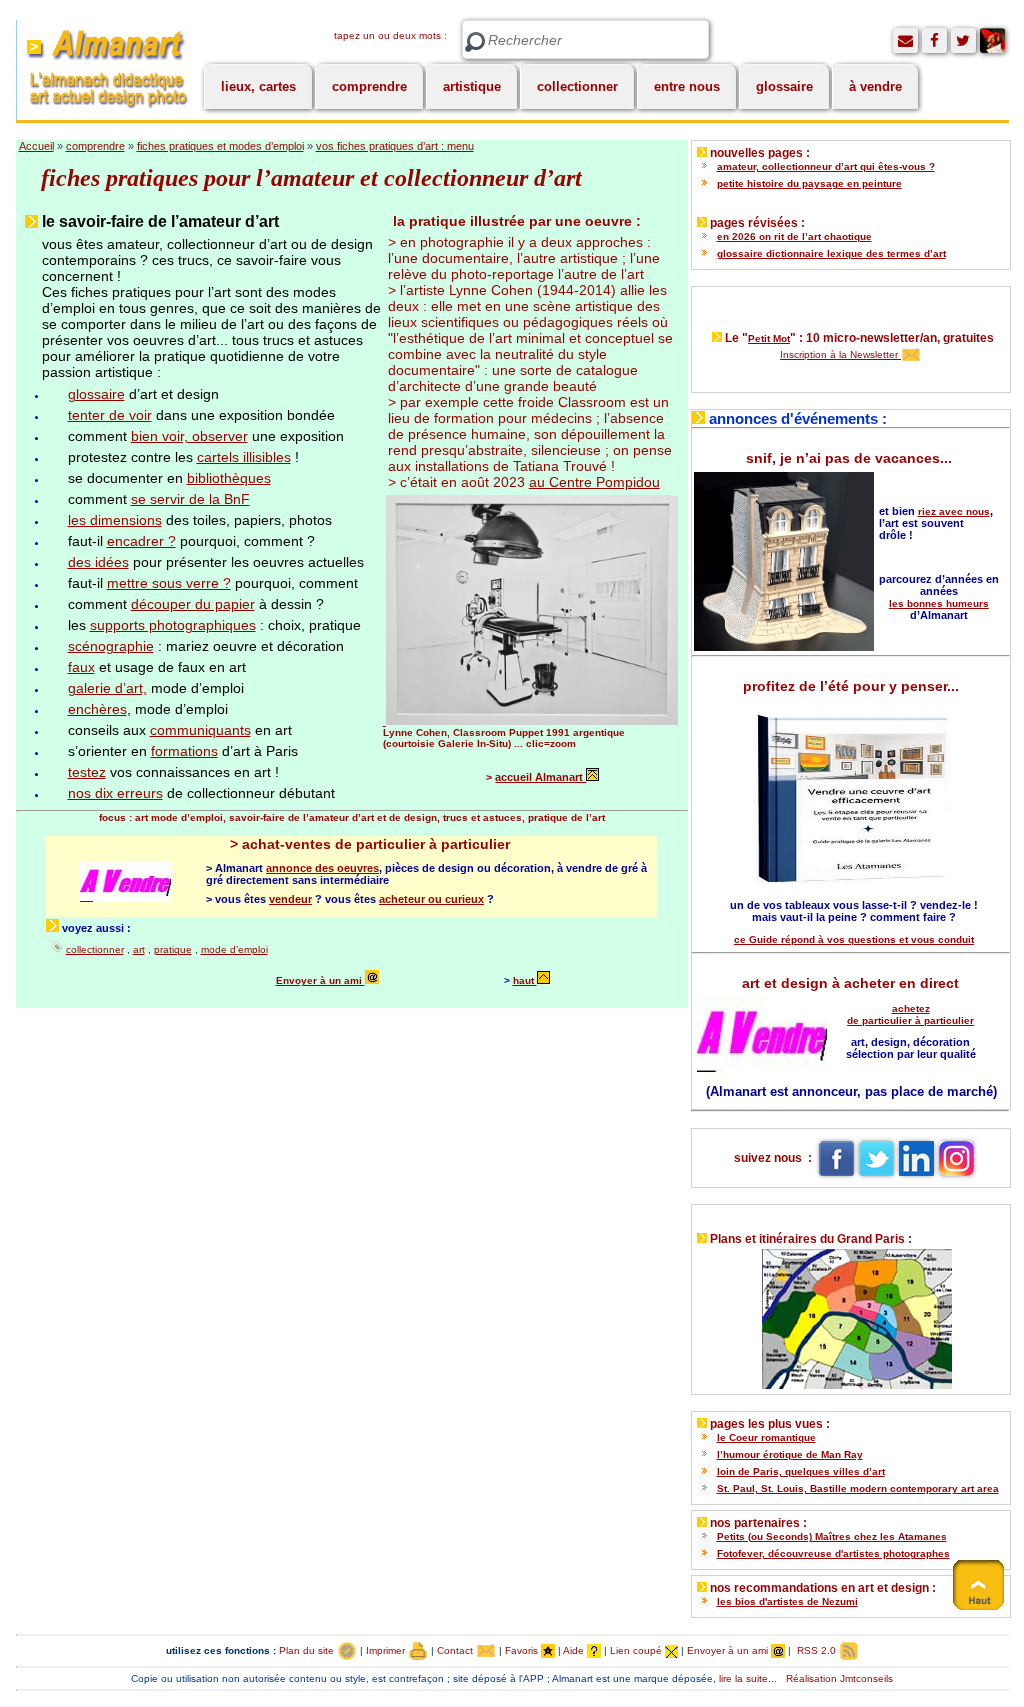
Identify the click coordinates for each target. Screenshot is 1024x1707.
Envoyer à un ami (320, 980)
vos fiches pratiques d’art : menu (395, 146)
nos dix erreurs (115, 793)
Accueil (36, 146)
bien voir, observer (189, 436)
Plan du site (308, 1650)
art (139, 949)
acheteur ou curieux (431, 899)
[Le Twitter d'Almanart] (963, 40)
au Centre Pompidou (594, 482)
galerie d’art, (107, 688)
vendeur (290, 899)
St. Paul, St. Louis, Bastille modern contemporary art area (858, 1488)
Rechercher (475, 42)
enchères (97, 709)
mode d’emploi (234, 949)
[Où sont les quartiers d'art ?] (850, 1314)
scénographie (111, 646)
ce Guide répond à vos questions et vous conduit (854, 939)
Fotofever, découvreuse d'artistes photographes (833, 1553)
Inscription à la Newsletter (840, 354)
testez (87, 772)
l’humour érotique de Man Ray (790, 1454)
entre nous (687, 86)
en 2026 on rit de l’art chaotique (794, 236)
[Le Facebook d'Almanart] (934, 40)
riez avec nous (954, 511)
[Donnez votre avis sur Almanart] (905, 40)
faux (81, 667)
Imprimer (387, 1650)
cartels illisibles (244, 457)
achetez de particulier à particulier (910, 1014)
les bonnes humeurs (939, 603)
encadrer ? (141, 541)
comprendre (369, 86)
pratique (173, 949)
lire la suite (743, 1678)
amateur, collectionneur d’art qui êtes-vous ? (826, 166)
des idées (98, 562)
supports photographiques (173, 625)
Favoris (523, 1650)
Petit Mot (769, 338)
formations (184, 751)
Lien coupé (637, 1650)
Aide (575, 1650)
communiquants (200, 730)
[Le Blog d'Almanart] (992, 40)
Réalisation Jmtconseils (839, 1678)
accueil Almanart (540, 777)
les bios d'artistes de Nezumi (787, 1601)
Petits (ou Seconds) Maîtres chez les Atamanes (832, 1536)
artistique (472, 86)
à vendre (875, 86)
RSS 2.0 (816, 1650)
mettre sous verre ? (169, 583)
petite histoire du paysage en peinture (809, 183)
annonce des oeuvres (322, 868)
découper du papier (193, 604)
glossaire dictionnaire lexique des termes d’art (831, 253)
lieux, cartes (258, 86)
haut (523, 980)
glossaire (784, 86)
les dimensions (115, 520)
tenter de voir (110, 415)
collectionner (577, 86)
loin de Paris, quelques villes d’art (801, 1471)
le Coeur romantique (766, 1437)
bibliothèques (229, 478)
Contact (456, 1650)
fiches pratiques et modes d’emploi (220, 146)
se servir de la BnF (190, 499)
